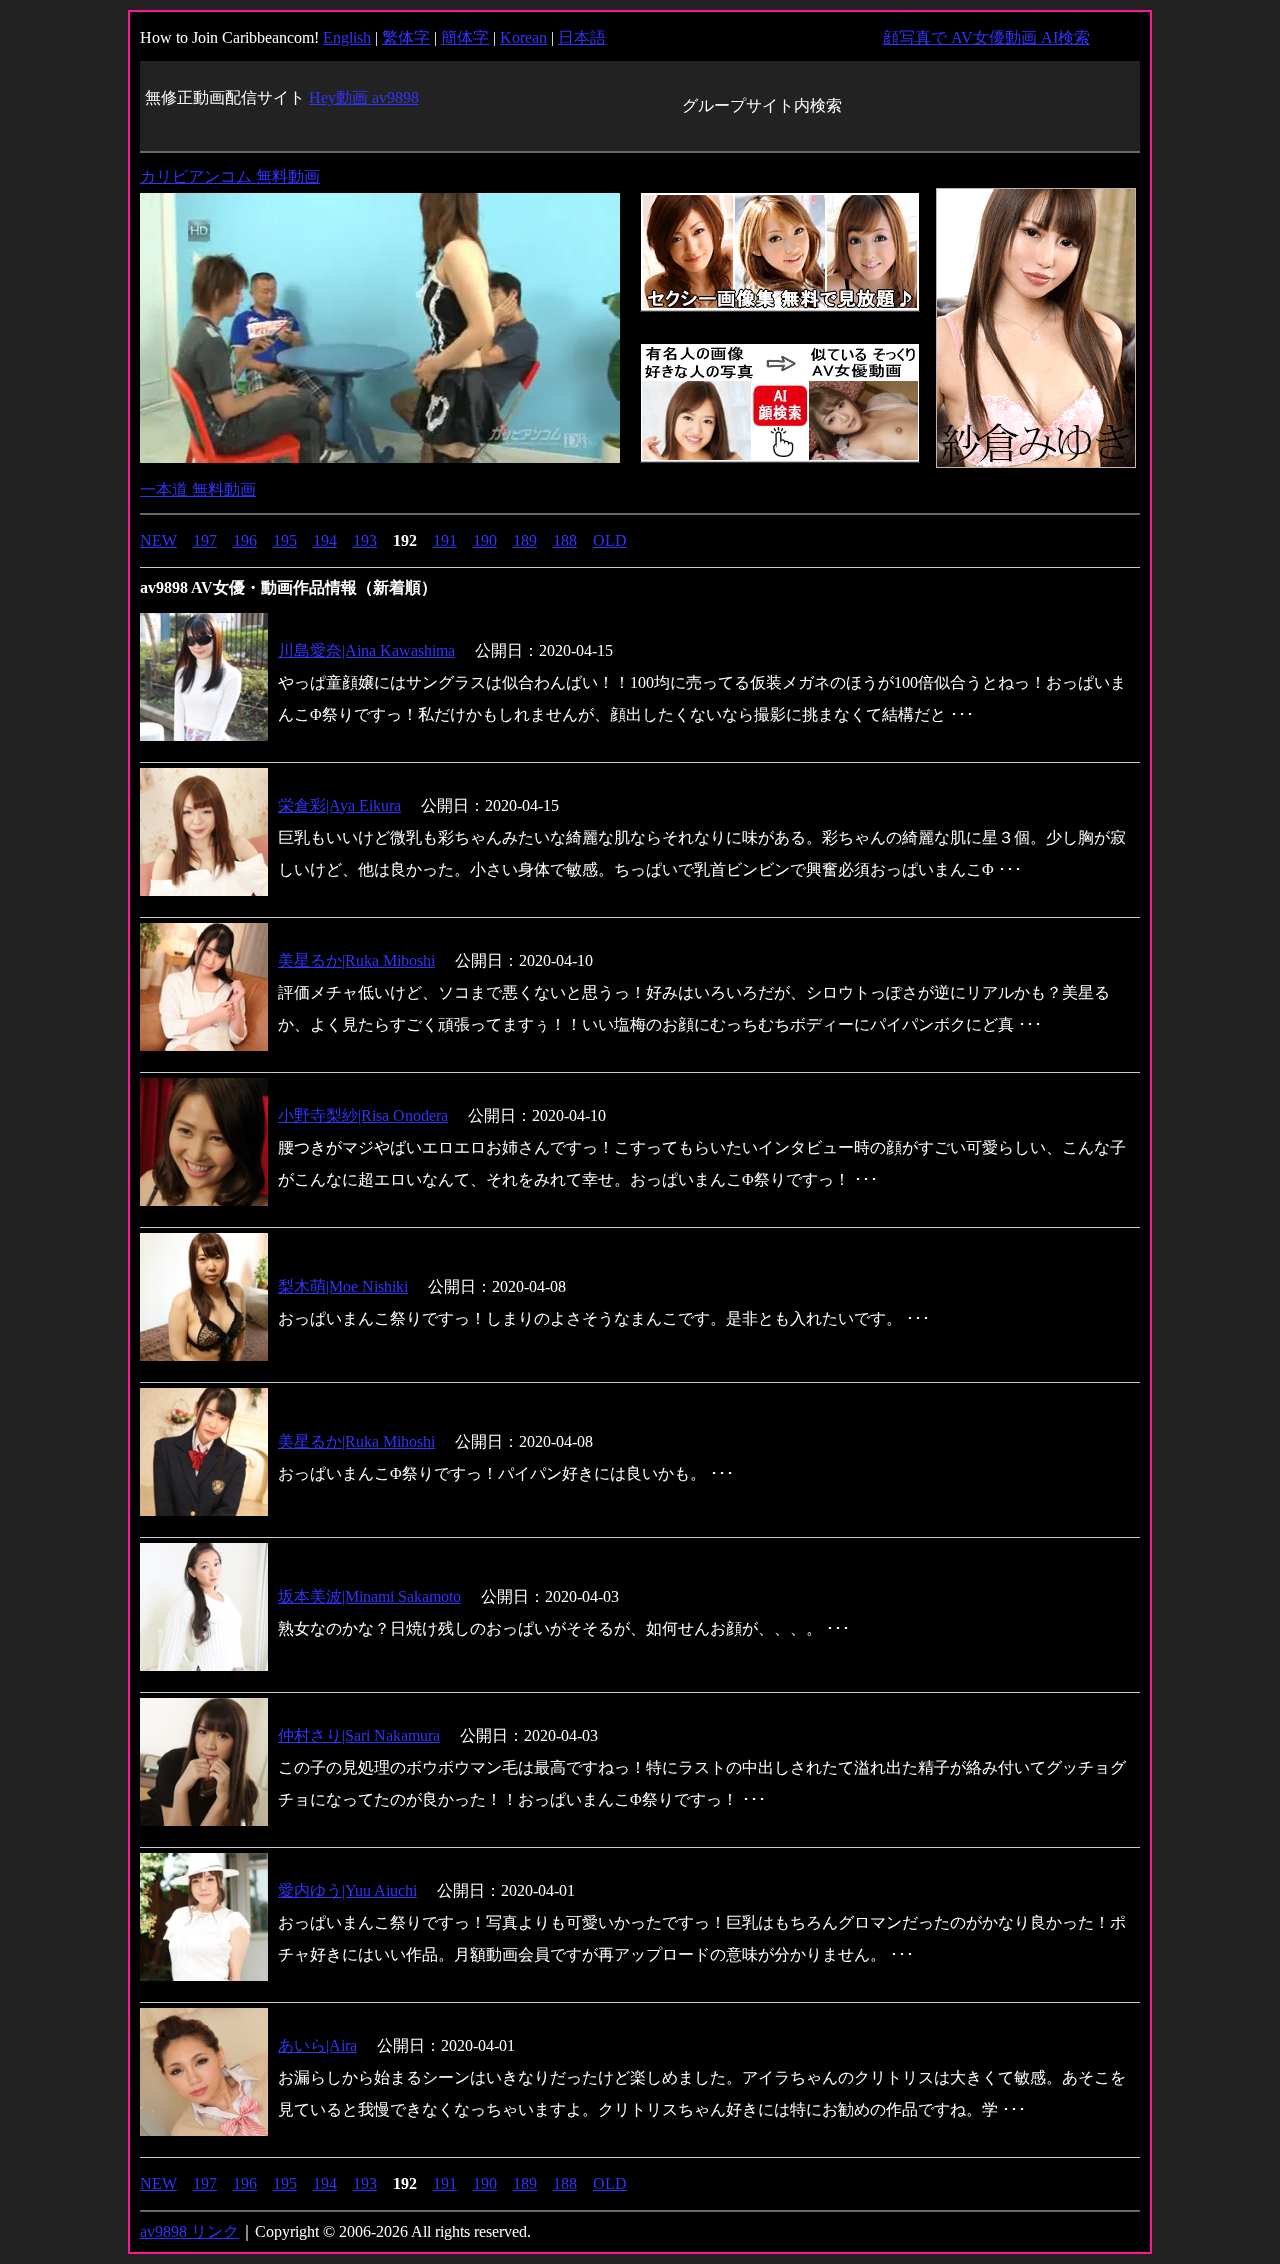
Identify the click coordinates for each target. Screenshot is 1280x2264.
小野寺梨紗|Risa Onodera (363, 1115)
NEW (158, 540)
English (347, 37)
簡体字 (465, 37)
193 (365, 540)
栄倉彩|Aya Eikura (339, 805)
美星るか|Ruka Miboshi (356, 960)
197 (205, 540)
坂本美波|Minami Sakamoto (369, 1596)
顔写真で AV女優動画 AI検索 (986, 37)
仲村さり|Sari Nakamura (359, 1735)
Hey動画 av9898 (364, 97)
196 (245, 540)
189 (525, 540)
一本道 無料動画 (198, 489)
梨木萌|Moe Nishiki (343, 1286)
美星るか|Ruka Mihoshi (356, 1441)
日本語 (582, 37)
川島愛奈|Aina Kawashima (366, 650)
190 (485, 540)
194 (325, 540)
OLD (610, 540)
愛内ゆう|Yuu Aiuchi (347, 1890)
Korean (523, 37)
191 (445, 540)
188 (565, 540)
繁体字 (406, 37)
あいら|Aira (317, 2045)
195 (285, 540)
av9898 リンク (189, 2231)
